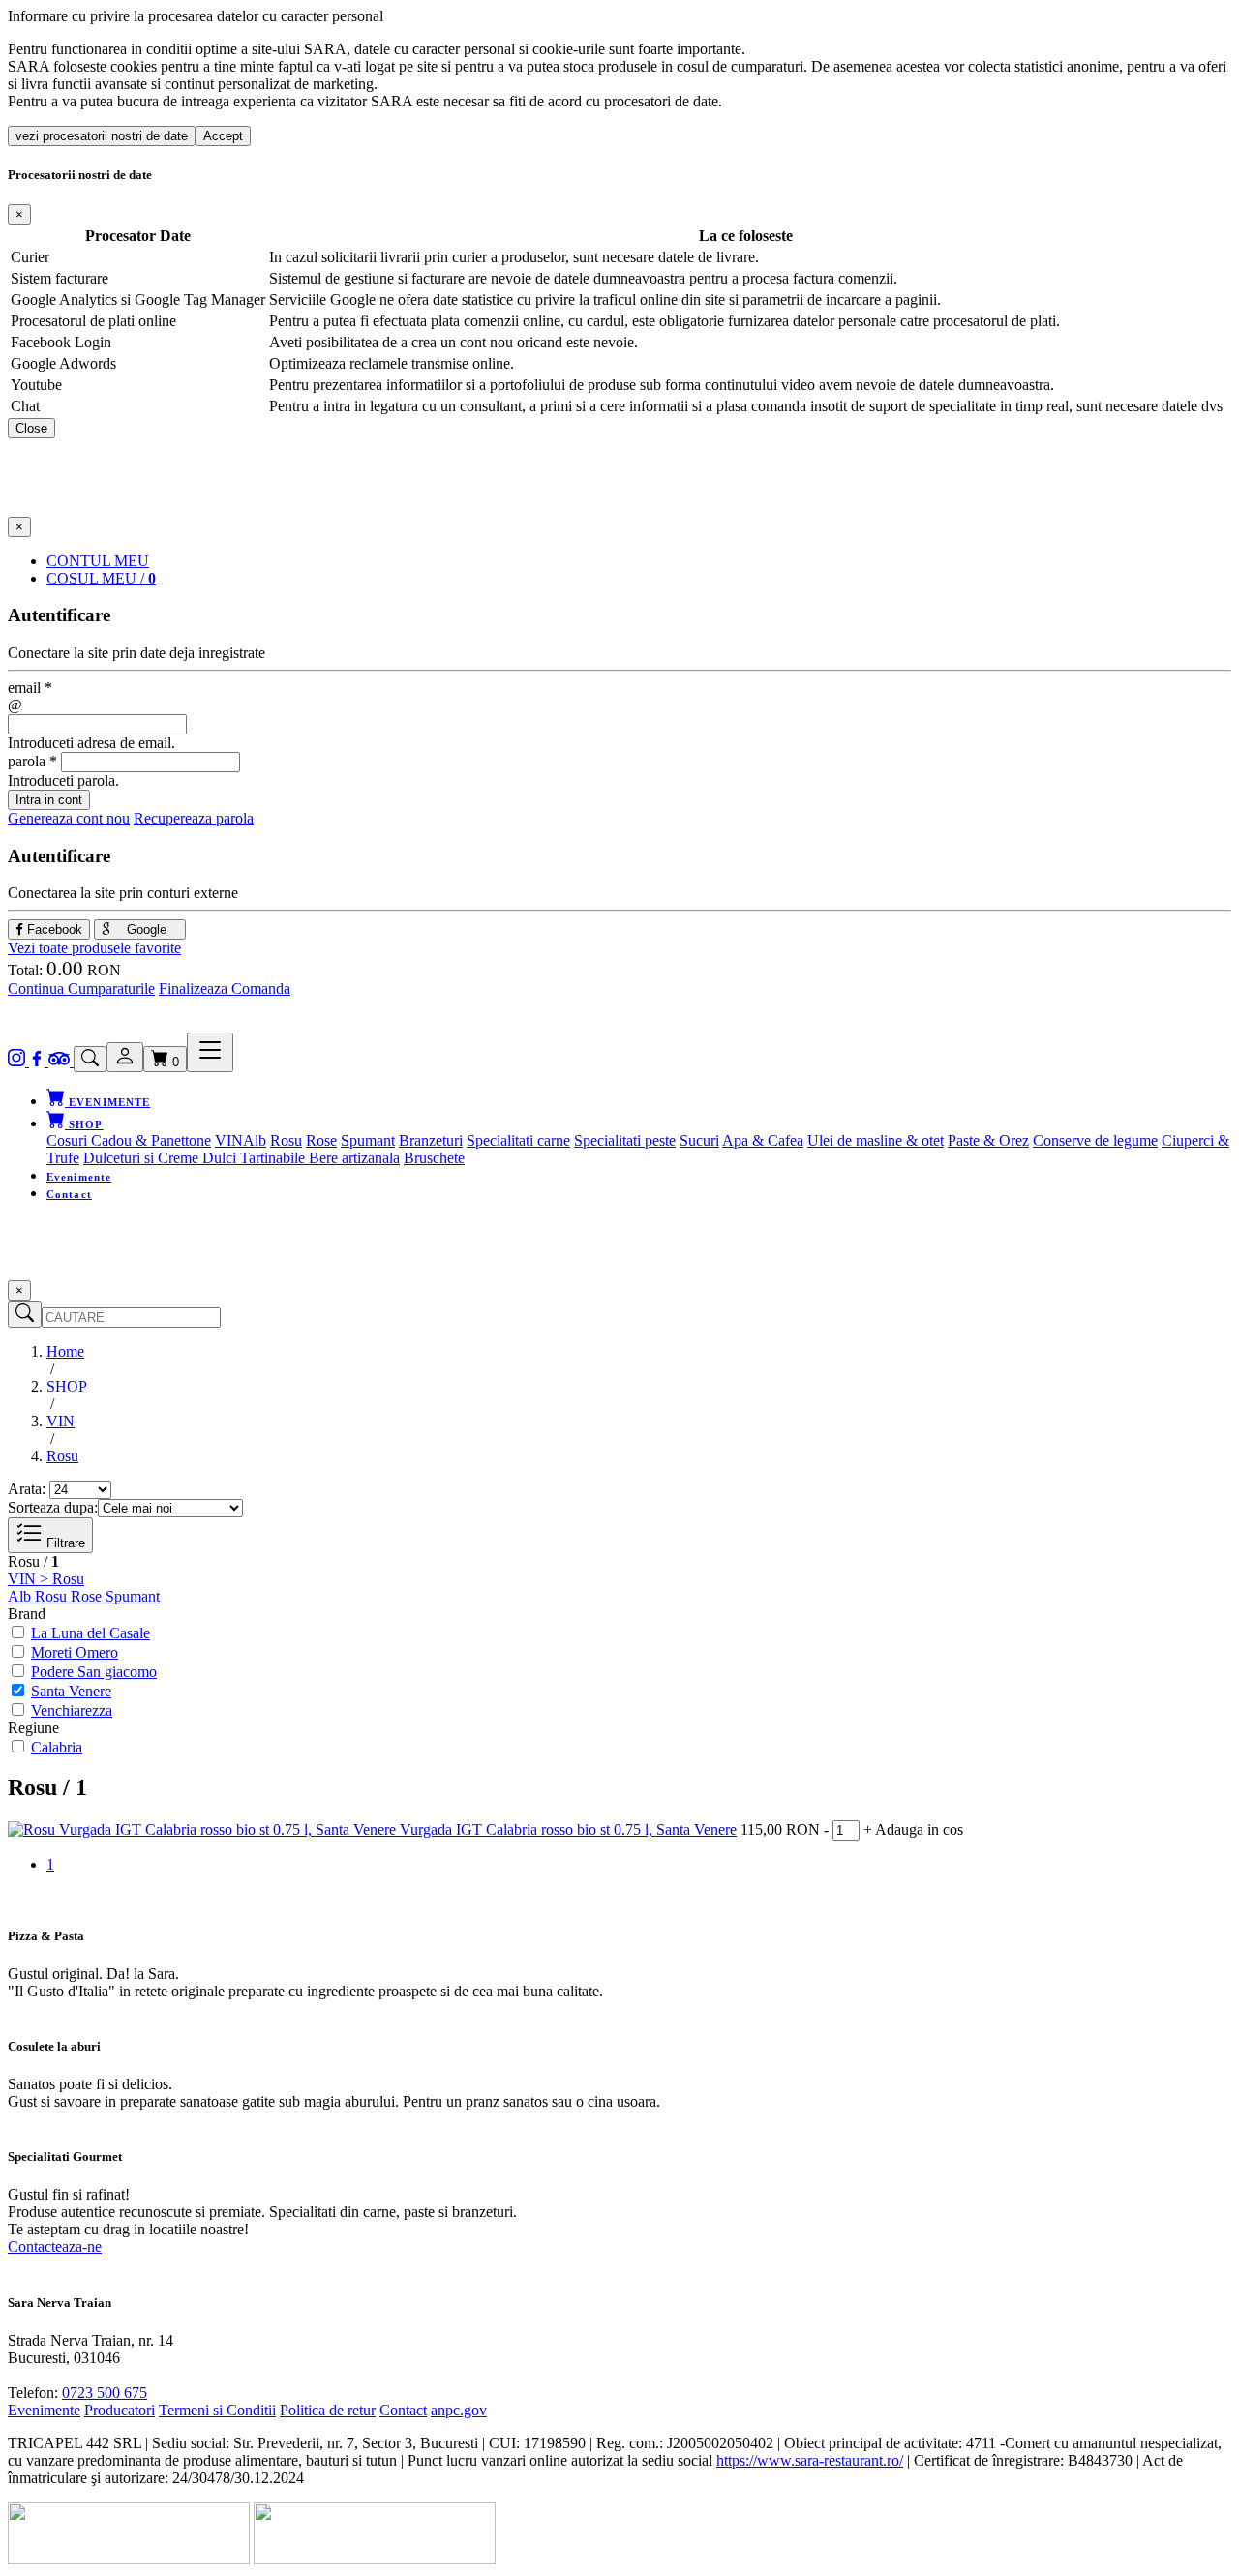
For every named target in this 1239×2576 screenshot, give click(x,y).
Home (65, 1351)
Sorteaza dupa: (53, 1507)
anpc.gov (459, 2410)
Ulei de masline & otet (876, 1140)
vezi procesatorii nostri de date (102, 136)
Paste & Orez (988, 1140)
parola (32, 761)
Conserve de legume (1095, 1140)
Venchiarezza (72, 1710)
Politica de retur (328, 2410)
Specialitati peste (625, 1140)
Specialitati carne (518, 1140)
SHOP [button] (84, 1124)
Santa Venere (71, 1691)
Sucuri (699, 1140)
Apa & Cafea (763, 1140)
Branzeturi (431, 1140)
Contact (69, 1194)
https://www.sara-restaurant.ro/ (810, 2460)
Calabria (57, 1747)
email (30, 688)
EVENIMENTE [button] (107, 1102)
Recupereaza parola (194, 818)
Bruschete (434, 1158)
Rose (321, 1140)
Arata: (27, 1489)
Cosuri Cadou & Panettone (129, 1140)
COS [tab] (101, 578)
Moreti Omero (75, 1652)
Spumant (368, 1140)
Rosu (286, 1140)
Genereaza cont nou (69, 818)
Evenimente (79, 1177)
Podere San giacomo (94, 1672)
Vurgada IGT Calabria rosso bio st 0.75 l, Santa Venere (568, 1829)
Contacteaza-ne (55, 2247)
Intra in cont (49, 800)
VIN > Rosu (46, 1579)
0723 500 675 (105, 2393)
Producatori (120, 2410)
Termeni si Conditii (217, 2410)
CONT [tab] (98, 561)
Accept (223, 136)
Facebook (53, 929)
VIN (229, 1140)
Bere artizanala (354, 1158)
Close (31, 428)
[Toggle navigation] (210, 1052)
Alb (255, 1140)
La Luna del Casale (91, 1633)
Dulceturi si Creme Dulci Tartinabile (196, 1158)
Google (145, 929)
